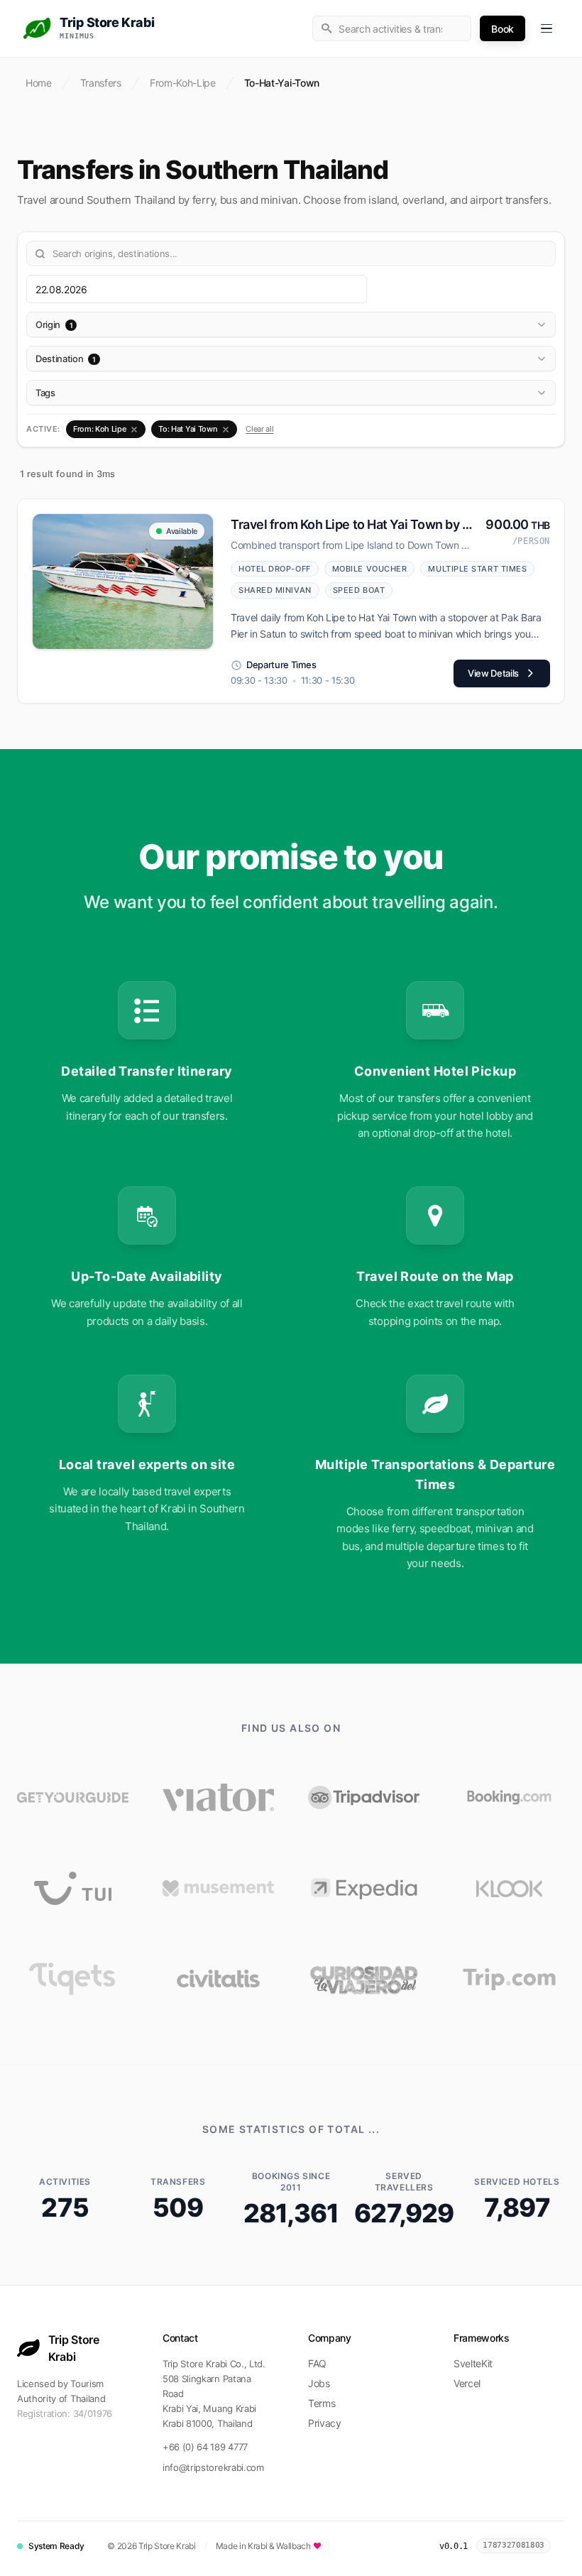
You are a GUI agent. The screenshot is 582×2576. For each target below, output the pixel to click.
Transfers (101, 83)
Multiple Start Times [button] (477, 569)
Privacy (325, 2423)
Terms (322, 2403)
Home (39, 83)
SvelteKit (473, 2363)
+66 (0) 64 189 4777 (205, 2447)
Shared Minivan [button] (275, 590)
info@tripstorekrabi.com (213, 2467)
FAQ (317, 2363)
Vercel (467, 2383)
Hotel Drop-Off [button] (275, 569)
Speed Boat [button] (359, 590)
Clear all (259, 429)
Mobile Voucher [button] (370, 569)
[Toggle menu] (547, 28)
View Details (493, 673)
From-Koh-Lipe (183, 83)
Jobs (319, 2383)
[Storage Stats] (562, 2546)
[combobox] (392, 28)
